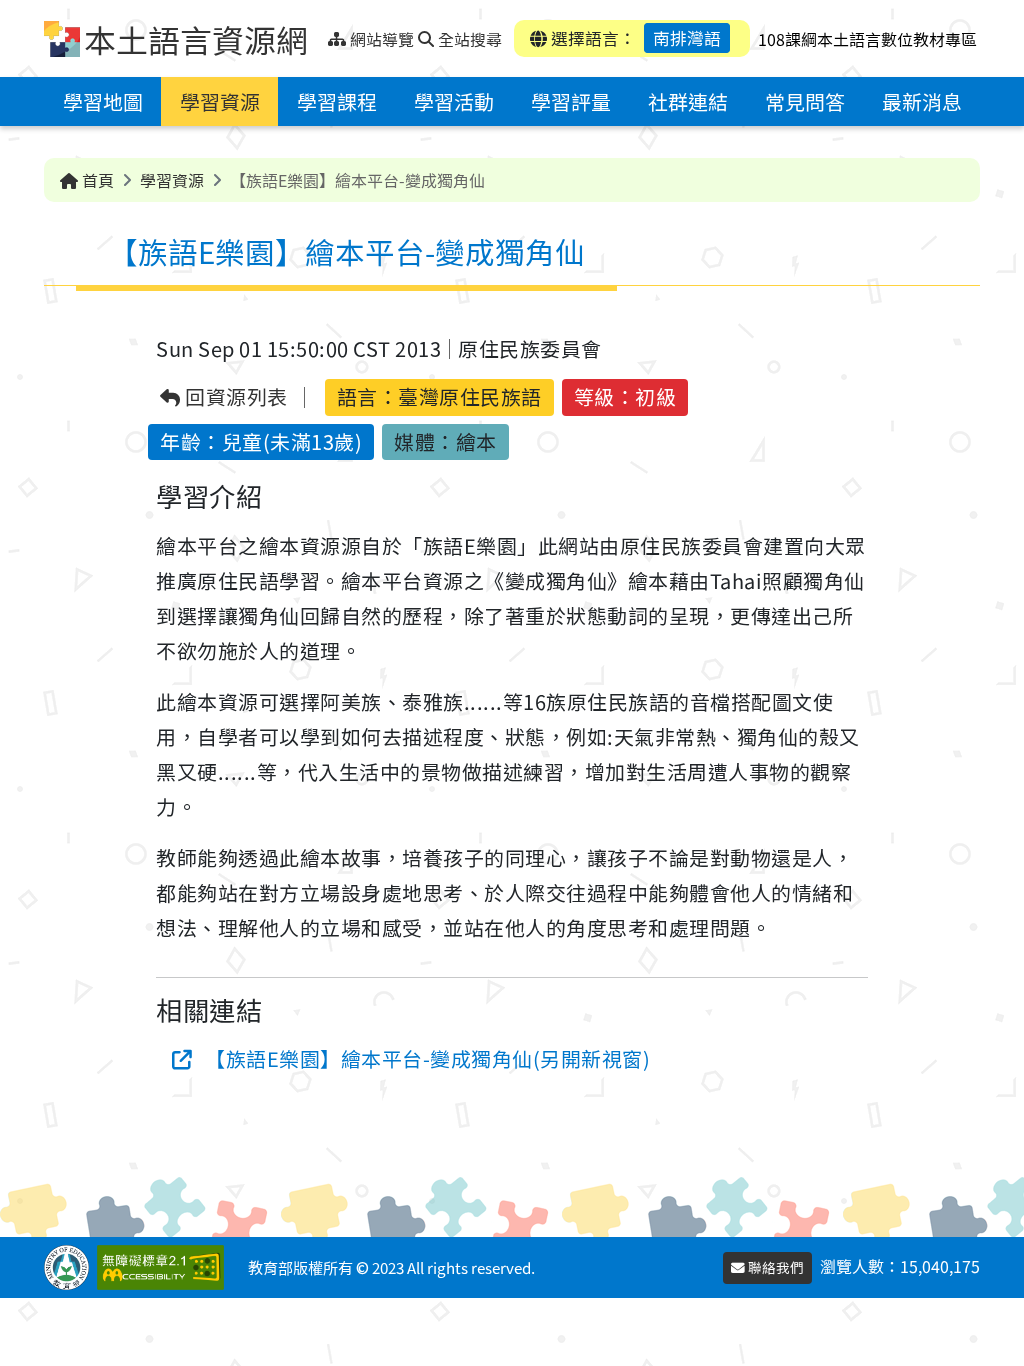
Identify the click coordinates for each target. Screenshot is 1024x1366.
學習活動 (454, 101)
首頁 (96, 180)
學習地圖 (103, 101)
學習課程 (337, 101)
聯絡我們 (774, 1267)
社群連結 (688, 101)
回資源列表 (234, 397)
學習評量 (571, 101)
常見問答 (805, 101)
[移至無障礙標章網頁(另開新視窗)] (164, 1267)
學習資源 (220, 101)
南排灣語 (687, 38)
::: (320, 33)
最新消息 (922, 101)
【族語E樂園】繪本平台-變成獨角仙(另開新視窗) (427, 1058)
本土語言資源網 (196, 39)
